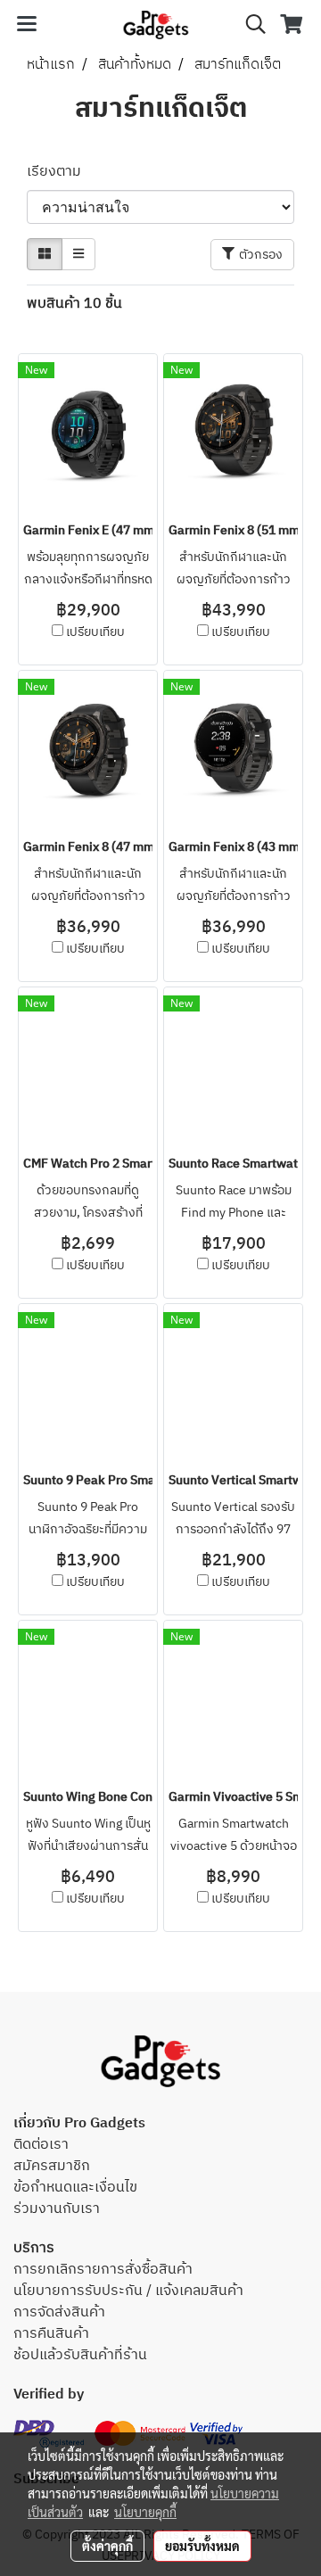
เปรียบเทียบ (95, 632)
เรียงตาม (59, 172)
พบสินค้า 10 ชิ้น (74, 304)
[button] (250, 25)
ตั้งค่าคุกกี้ (107, 2546)
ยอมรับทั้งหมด (202, 2546)
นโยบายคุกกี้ (145, 2512)
